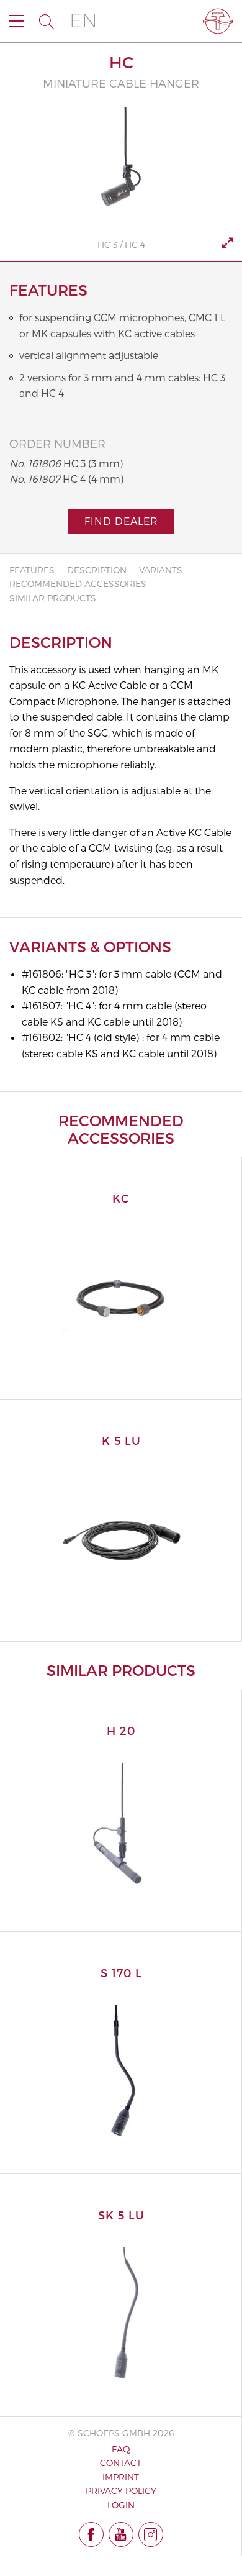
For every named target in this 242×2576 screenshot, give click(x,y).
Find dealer (121, 521)
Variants (161, 570)
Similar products (53, 598)
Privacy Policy (121, 2491)
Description (97, 570)
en (83, 21)
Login (121, 2505)
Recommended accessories (78, 584)
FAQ (121, 2449)
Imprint (121, 2477)
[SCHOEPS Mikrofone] (218, 21)
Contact (121, 2463)
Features (32, 570)
